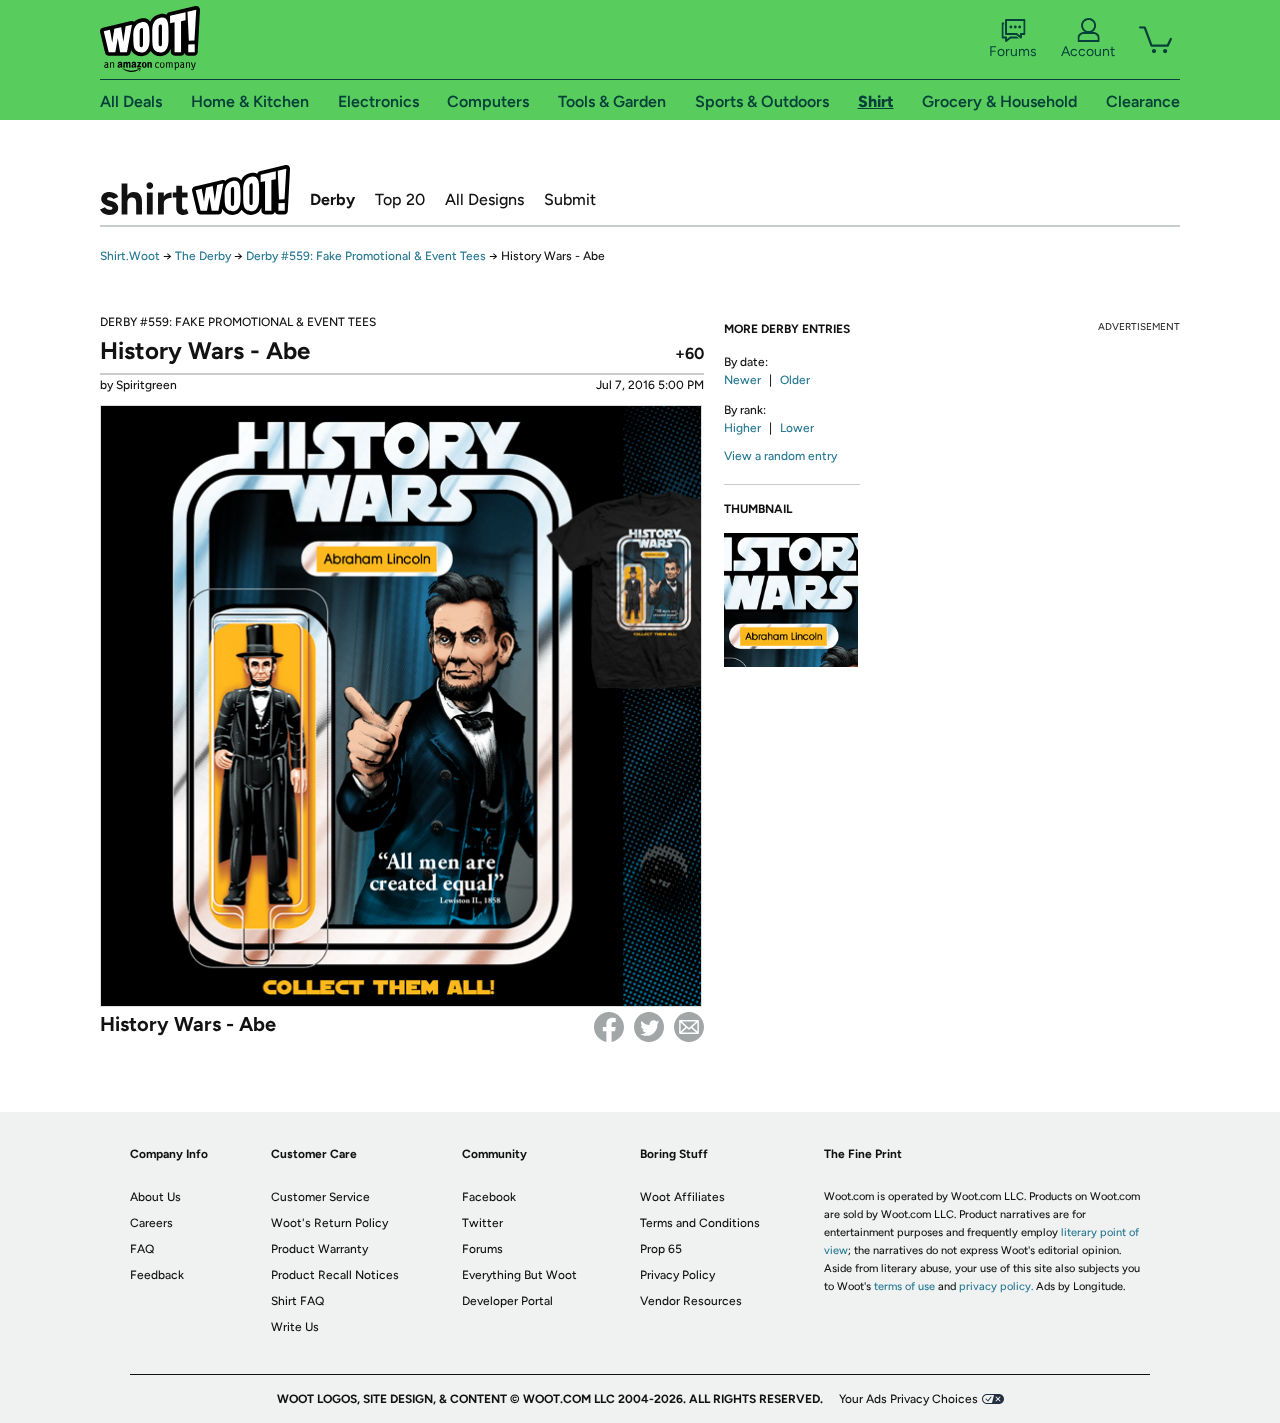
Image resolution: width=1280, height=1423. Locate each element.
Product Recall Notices (335, 1275)
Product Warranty (319, 1249)
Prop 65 (661, 1249)
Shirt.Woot (195, 190)
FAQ (142, 1249)
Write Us (295, 1327)
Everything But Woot (519, 1275)
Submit (570, 199)
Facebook (609, 1027)
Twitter (649, 1027)
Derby (332, 199)
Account (1088, 51)
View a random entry (780, 456)
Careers (151, 1223)
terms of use (904, 1286)
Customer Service (320, 1197)
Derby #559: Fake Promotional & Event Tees (366, 256)
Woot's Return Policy (329, 1223)
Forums (1013, 51)
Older (795, 380)
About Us (155, 1197)
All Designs (484, 199)
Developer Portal (507, 1301)
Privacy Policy (677, 1275)
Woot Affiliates (682, 1197)
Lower (797, 428)
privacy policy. (996, 1286)
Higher (742, 428)
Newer (742, 380)
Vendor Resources (691, 1301)
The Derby (203, 256)
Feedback (157, 1275)
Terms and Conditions (700, 1223)
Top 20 (400, 199)
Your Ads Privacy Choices (908, 1399)
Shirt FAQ (297, 1301)
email (689, 1027)
